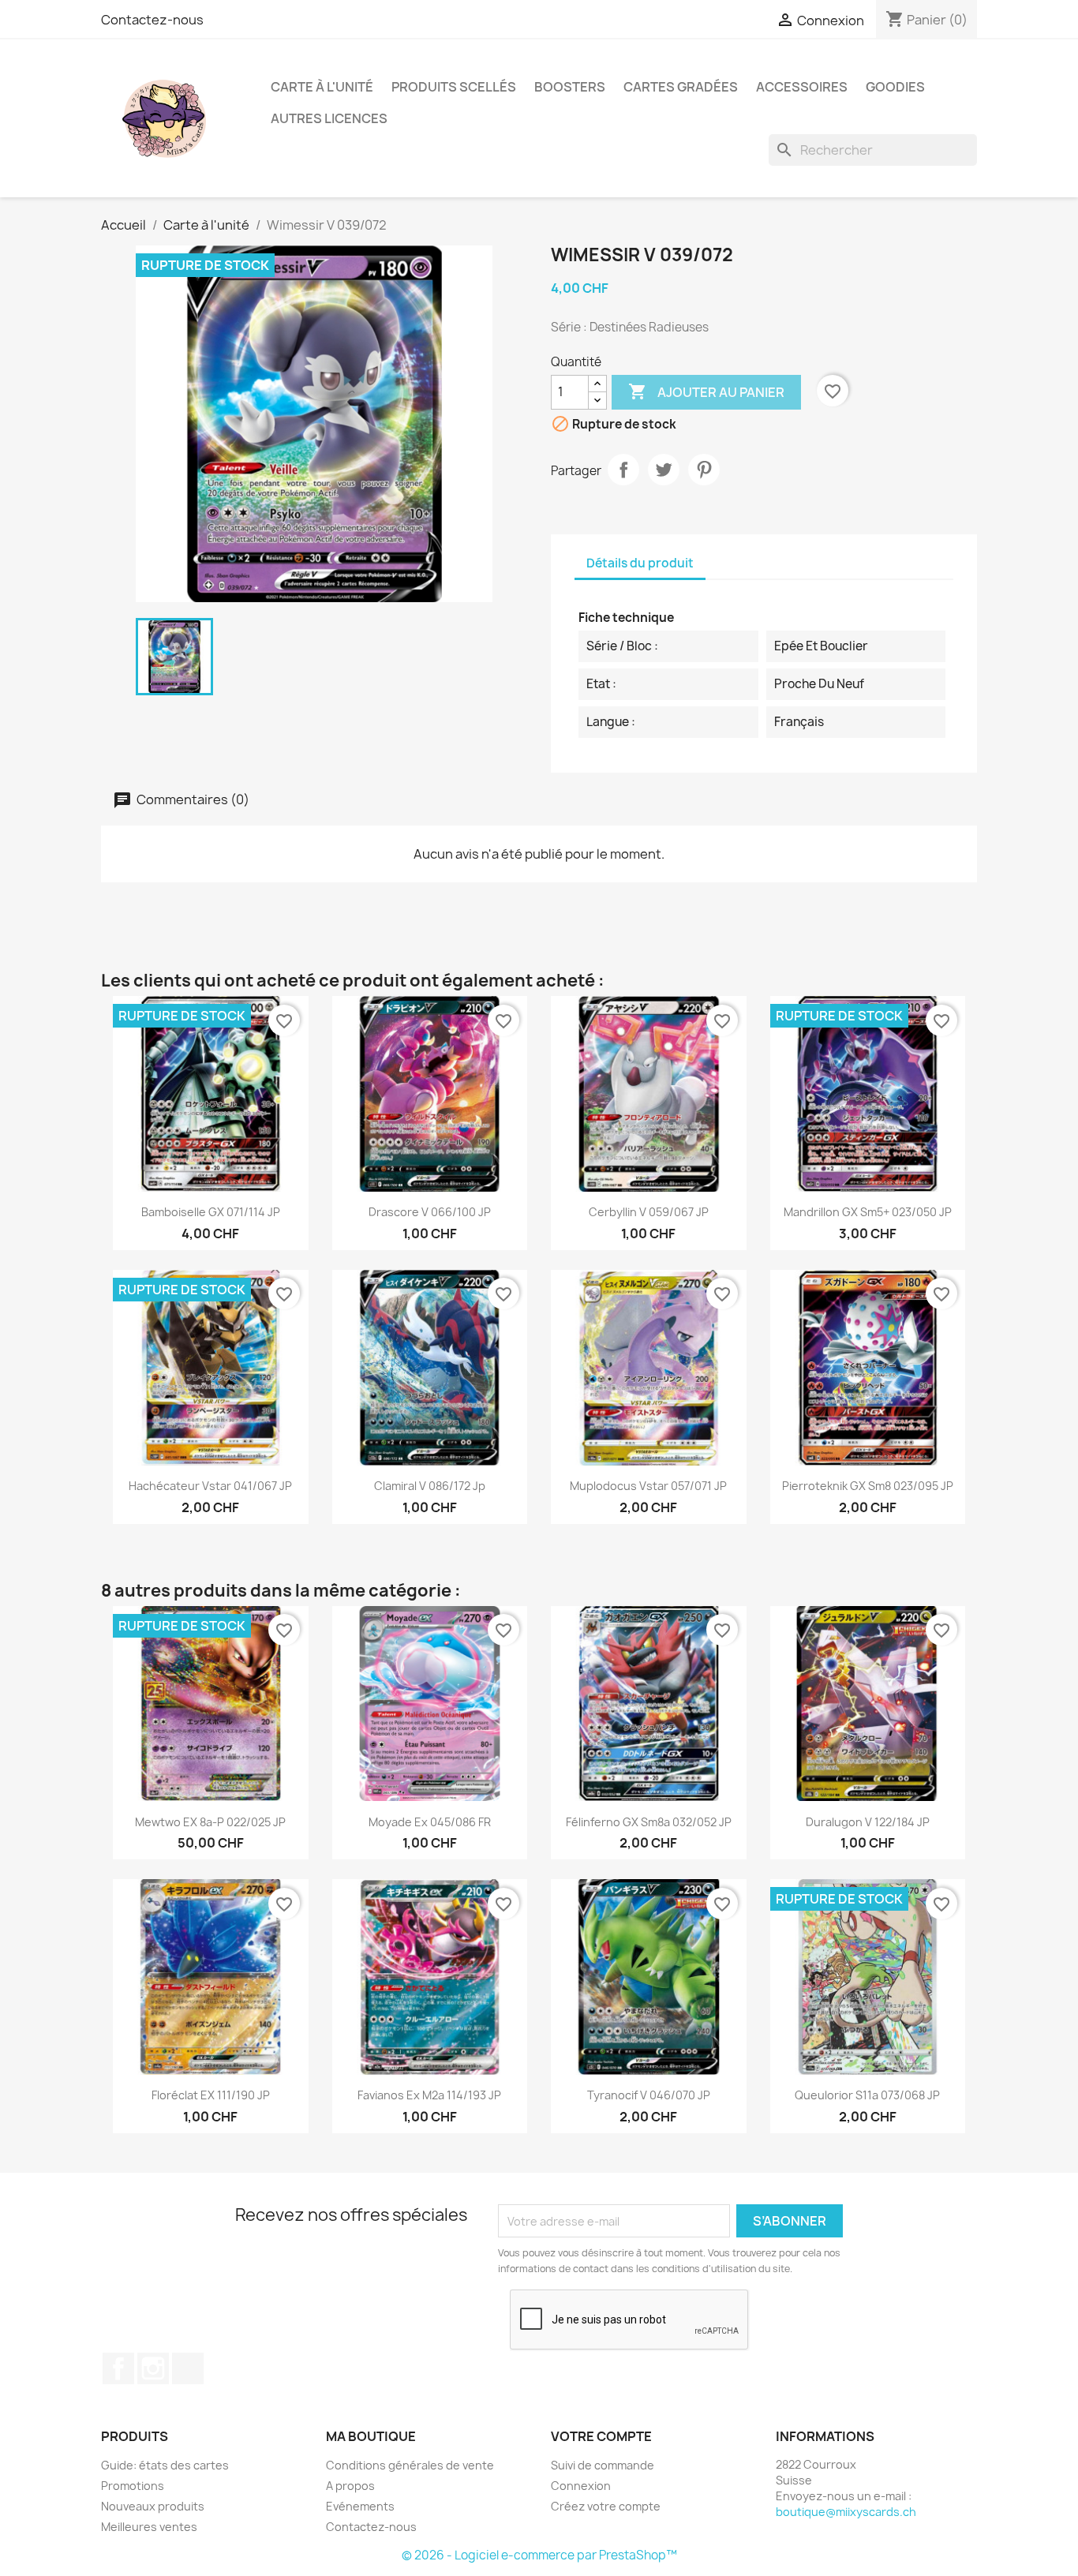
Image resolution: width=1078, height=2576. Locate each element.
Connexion (581, 2486)
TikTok (188, 2368)
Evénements (360, 2506)
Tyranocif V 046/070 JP (649, 2095)
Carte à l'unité (322, 87)
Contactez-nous (152, 20)
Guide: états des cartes (165, 2465)
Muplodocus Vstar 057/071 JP (648, 1486)
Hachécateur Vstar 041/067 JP (210, 1486)
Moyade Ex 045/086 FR (430, 1822)
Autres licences (329, 118)
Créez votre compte (606, 2506)
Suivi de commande (603, 2465)
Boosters (570, 87)
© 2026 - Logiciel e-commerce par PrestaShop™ (539, 2555)
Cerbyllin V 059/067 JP (649, 1212)
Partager (623, 470)
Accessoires (802, 87)
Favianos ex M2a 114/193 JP (429, 2095)
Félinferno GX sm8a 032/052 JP (649, 1822)
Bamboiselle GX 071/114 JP (211, 1212)
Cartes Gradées (681, 87)
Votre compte (601, 2436)
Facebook (118, 2368)
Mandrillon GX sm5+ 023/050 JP (868, 1212)
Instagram (153, 2368)
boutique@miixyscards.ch (846, 2512)
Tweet (664, 470)
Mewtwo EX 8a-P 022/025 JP (210, 1822)
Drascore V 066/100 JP (430, 1212)
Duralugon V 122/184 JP (868, 1822)
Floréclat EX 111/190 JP (211, 2095)
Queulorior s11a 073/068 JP (867, 2095)
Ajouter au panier (706, 391)
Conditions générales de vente (410, 2465)
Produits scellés (454, 87)
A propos (350, 2486)
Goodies (895, 87)
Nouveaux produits (153, 2506)
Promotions (133, 2486)
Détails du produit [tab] (640, 563)
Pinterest (704, 470)
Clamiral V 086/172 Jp (430, 1486)
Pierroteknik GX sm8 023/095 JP (868, 1486)
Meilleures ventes (149, 2527)
